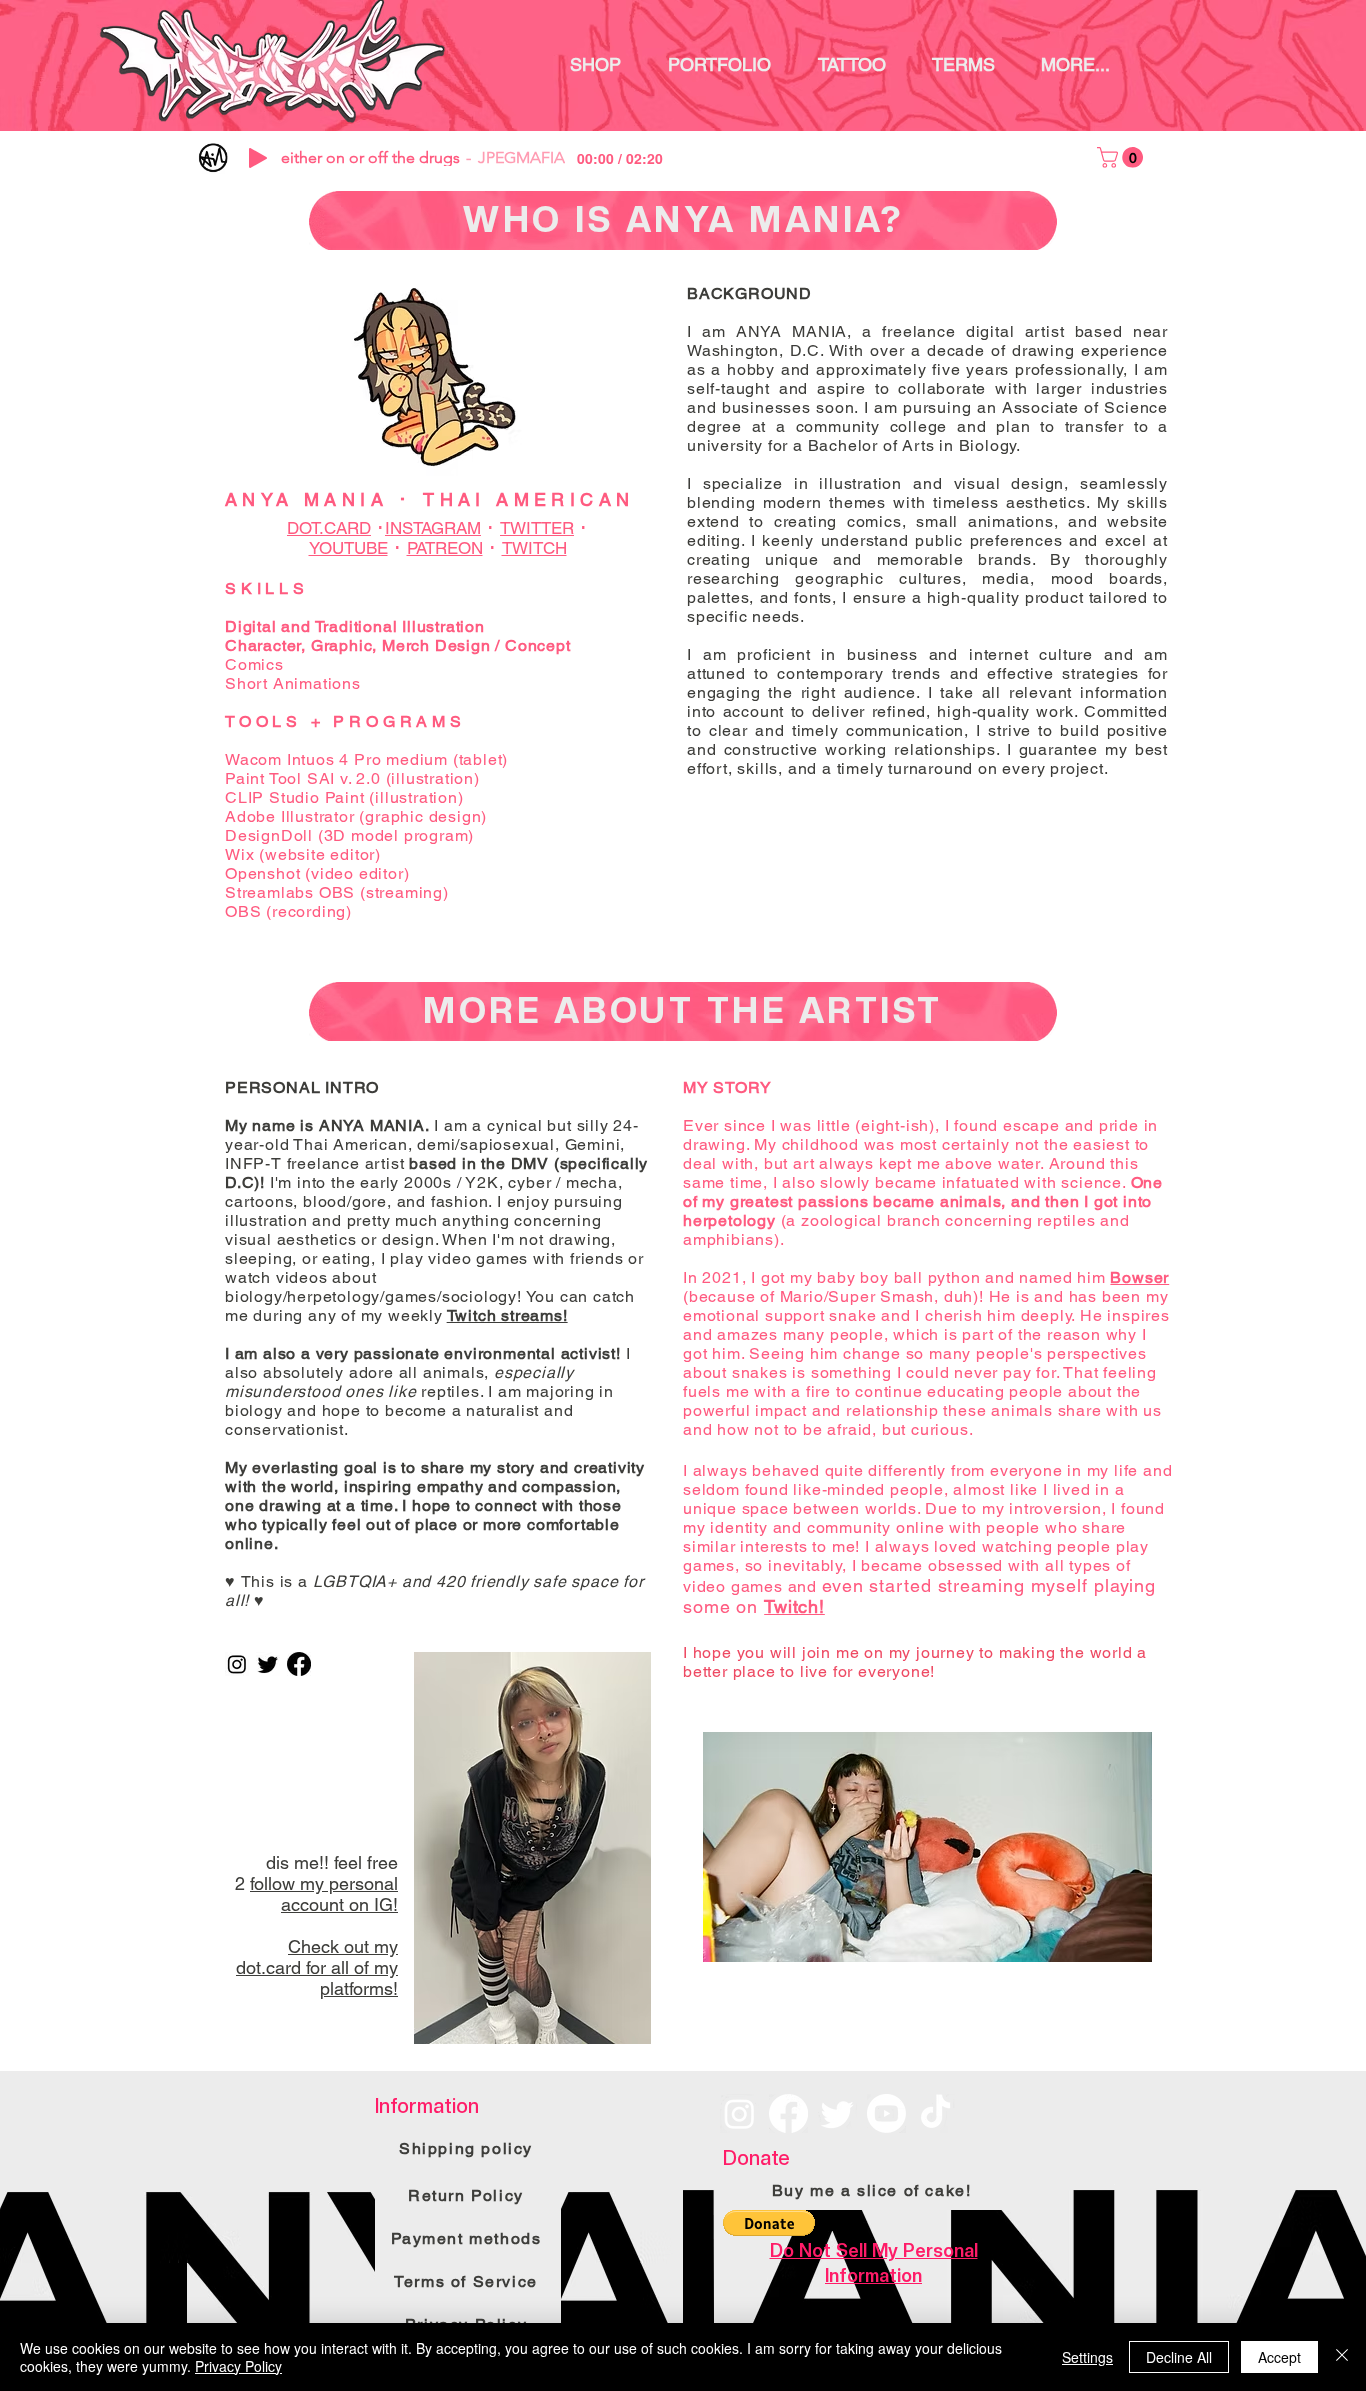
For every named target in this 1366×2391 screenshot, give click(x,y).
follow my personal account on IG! (324, 1894)
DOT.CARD (329, 528)
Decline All (1179, 2357)
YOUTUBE (348, 548)
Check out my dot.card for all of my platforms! (317, 1967)
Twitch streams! (507, 1315)
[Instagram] (237, 1664)
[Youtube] (886, 2113)
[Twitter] (268, 1664)
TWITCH (534, 548)
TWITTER (537, 528)
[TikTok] (935, 2113)
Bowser (1139, 1277)
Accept (1279, 2357)
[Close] (1342, 2357)
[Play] (258, 158)
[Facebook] (299, 1664)
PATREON (445, 548)
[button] (1122, 157)
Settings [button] (1087, 2357)
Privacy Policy (238, 2366)
